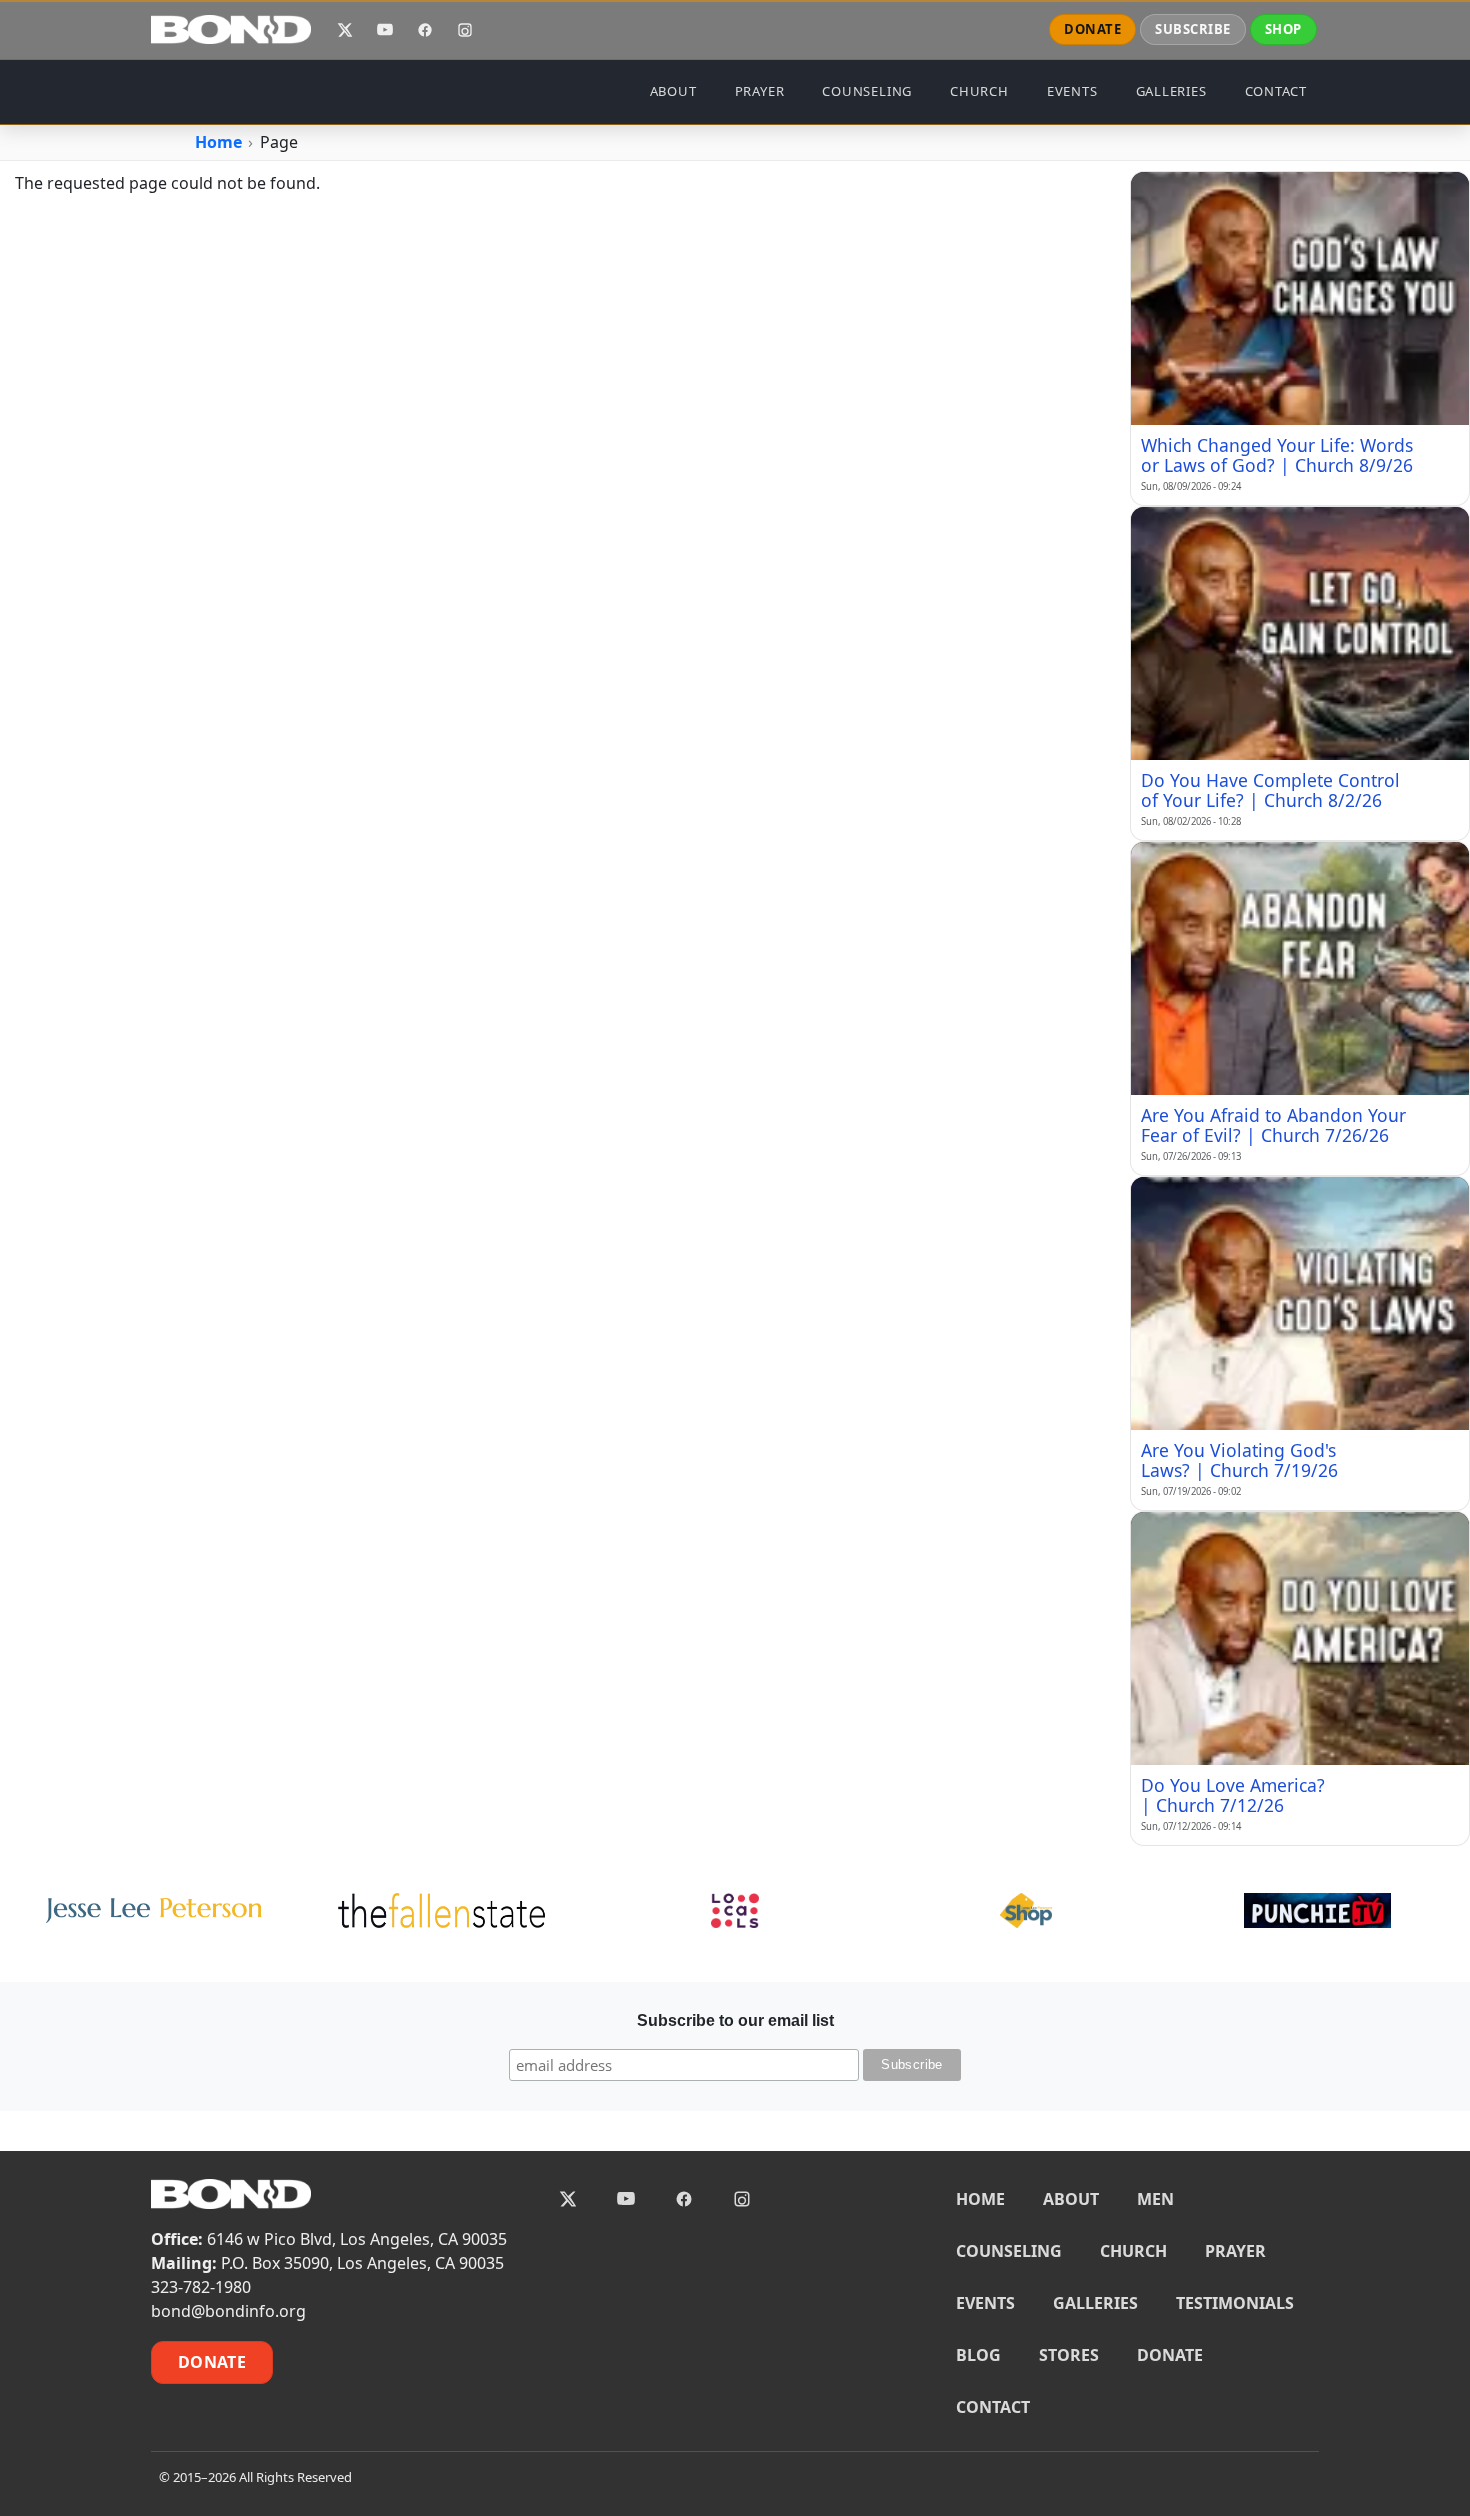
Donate (212, 2362)
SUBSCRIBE (1193, 29)
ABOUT (673, 91)
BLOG (978, 2355)
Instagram (465, 30)
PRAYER (760, 91)
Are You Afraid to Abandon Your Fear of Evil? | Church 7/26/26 (1273, 1125)
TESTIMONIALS (1235, 2303)
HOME (980, 2199)
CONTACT (1276, 91)
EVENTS (1072, 91)
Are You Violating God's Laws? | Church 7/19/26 (1239, 1460)
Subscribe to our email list (735, 2020)
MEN (1155, 2199)
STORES (1069, 2355)
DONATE (1092, 29)
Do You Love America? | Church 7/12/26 (1233, 1795)
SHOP (1283, 29)
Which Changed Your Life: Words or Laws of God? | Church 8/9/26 (1277, 455)
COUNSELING (867, 91)
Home (218, 142)
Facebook (425, 30)
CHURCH (979, 91)
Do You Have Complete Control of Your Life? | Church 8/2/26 (1270, 790)
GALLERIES (1171, 91)
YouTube (385, 30)
